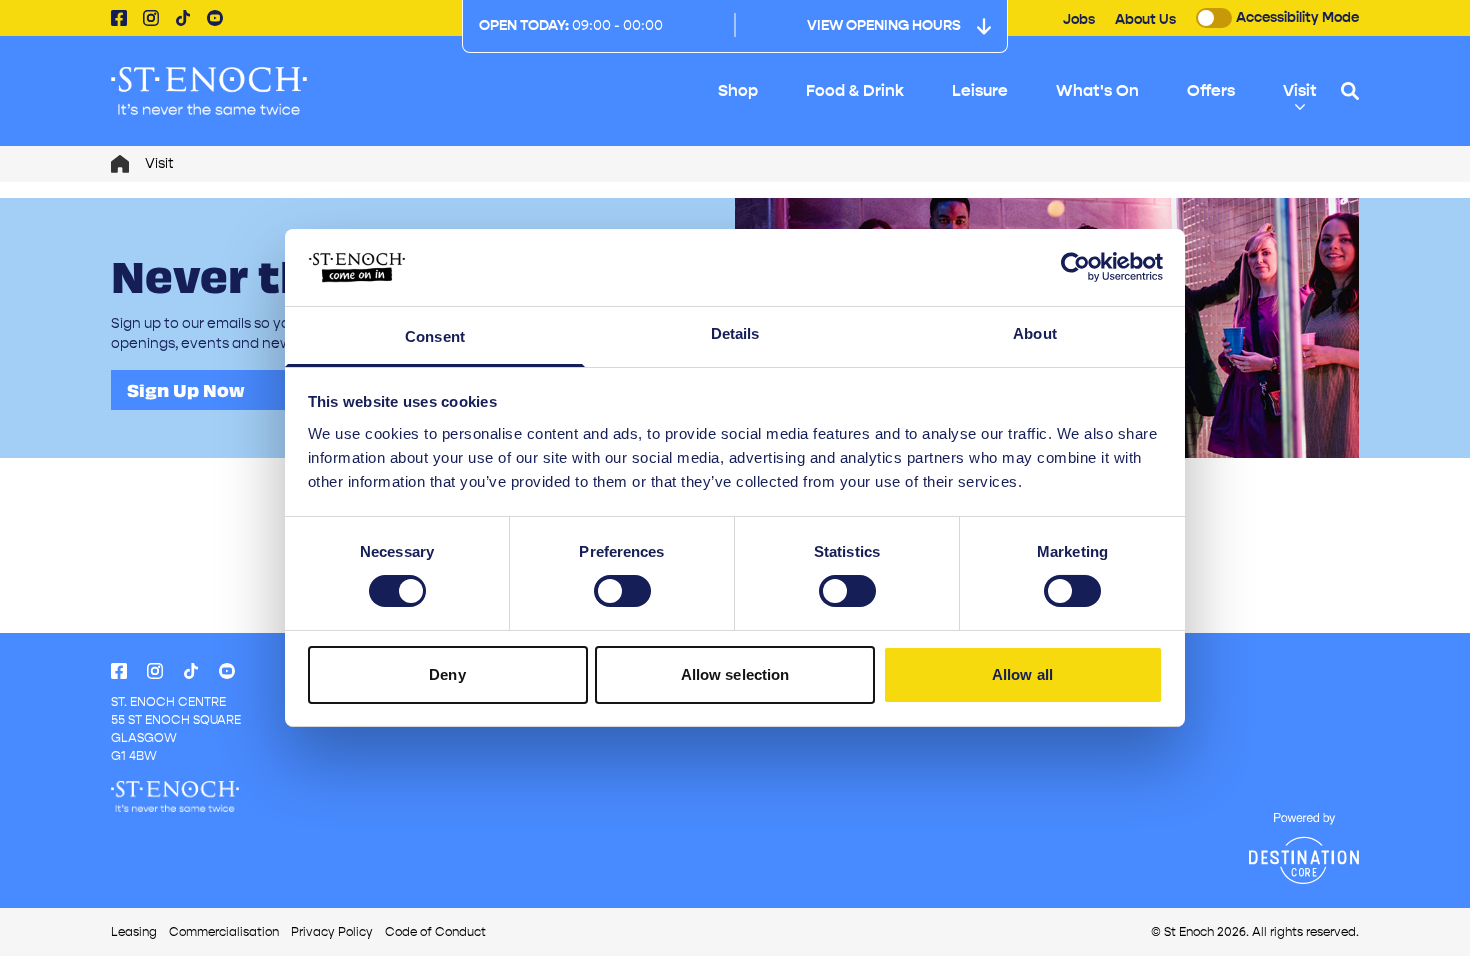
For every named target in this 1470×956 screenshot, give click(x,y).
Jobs (1079, 19)
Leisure (980, 90)
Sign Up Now (185, 390)
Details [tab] (735, 333)
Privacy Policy (332, 932)
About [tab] (1035, 333)
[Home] (120, 164)
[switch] (622, 591)
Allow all (1022, 674)
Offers (1211, 90)
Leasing (134, 932)
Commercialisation (224, 932)
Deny (447, 674)
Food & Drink (855, 90)
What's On (1097, 90)
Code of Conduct (435, 932)
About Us (1145, 19)
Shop (738, 90)
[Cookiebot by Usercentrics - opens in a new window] (1075, 267)
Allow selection (735, 674)
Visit (1300, 90)
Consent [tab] (435, 336)
